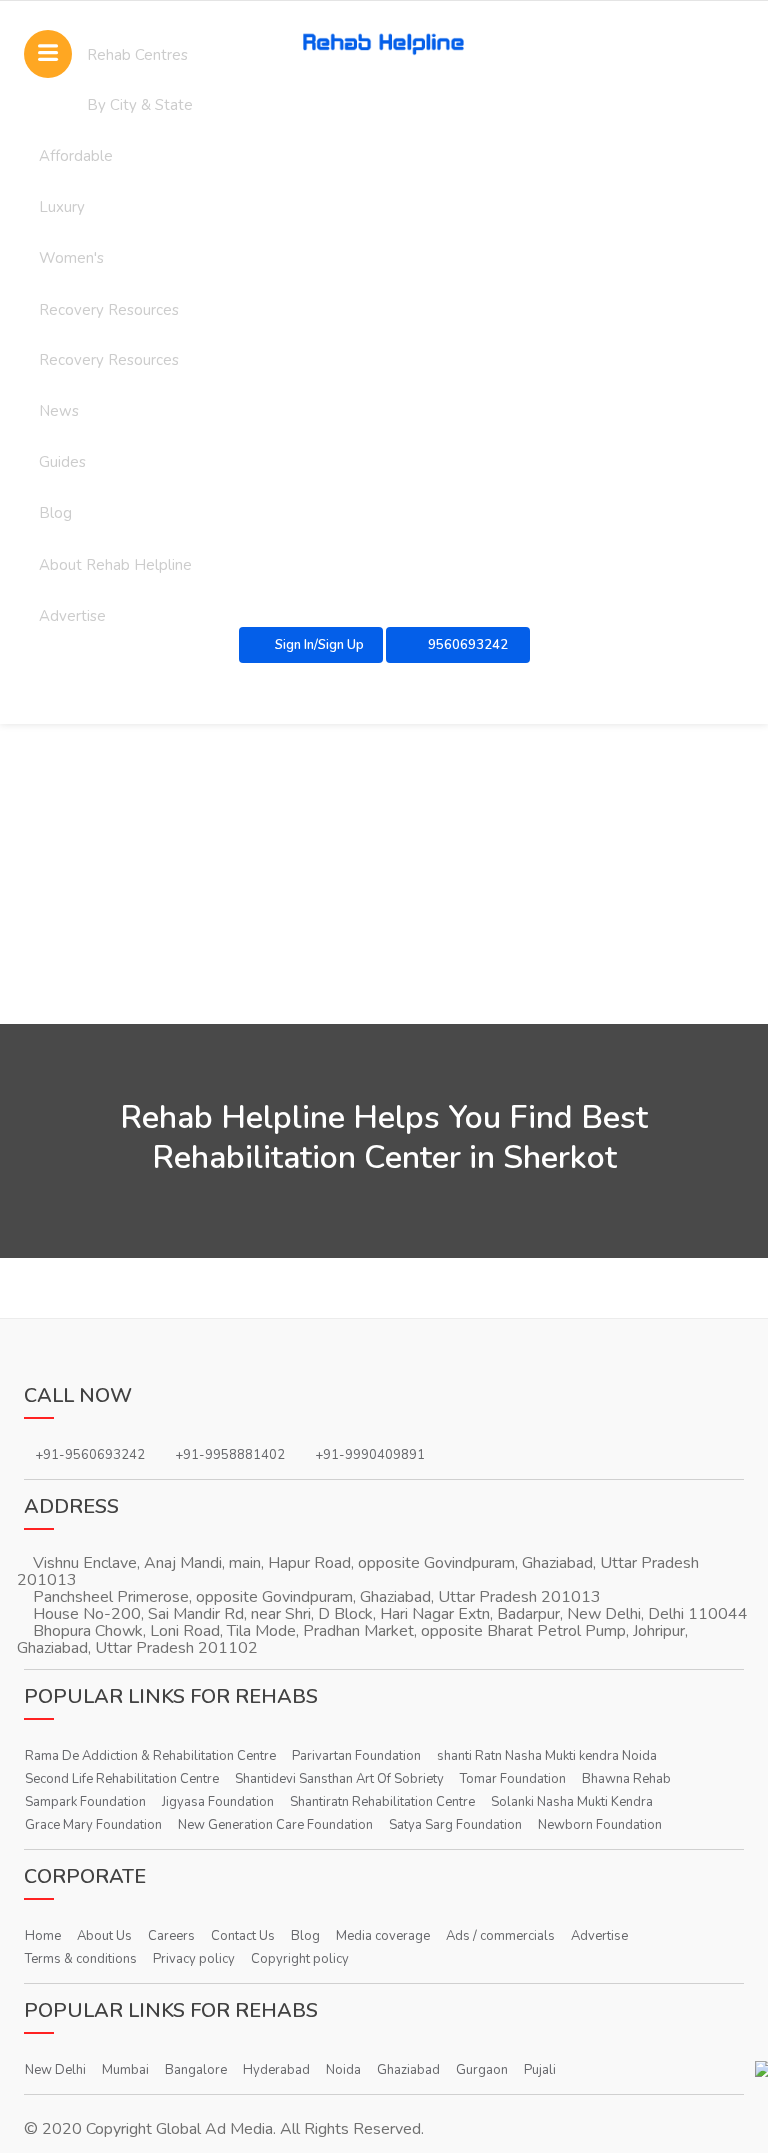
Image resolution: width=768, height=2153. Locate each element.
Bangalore (196, 2070)
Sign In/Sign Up (319, 645)
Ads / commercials (500, 1936)
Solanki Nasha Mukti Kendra (572, 1802)
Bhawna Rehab (626, 1779)
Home (43, 1936)
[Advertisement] (384, 874)
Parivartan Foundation (356, 1756)
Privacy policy (194, 1959)
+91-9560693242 (90, 1455)
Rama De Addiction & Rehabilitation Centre (150, 1756)
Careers (171, 1936)
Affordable (76, 156)
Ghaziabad (408, 2070)
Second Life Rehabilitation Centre (122, 1779)
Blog (55, 513)
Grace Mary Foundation (93, 1825)
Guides (62, 462)
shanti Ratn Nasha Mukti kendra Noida (547, 1756)
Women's (71, 258)
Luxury (62, 207)
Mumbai (125, 2070)
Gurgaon (482, 2070)
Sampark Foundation (85, 1802)
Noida (343, 2070)
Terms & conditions (81, 1959)
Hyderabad (276, 2070)
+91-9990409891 (370, 1455)
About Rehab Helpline (115, 565)
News (59, 411)
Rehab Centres (137, 55)
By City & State (140, 105)
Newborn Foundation (600, 1825)
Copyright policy (300, 1959)
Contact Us (243, 1936)
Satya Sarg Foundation (455, 1825)
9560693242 (466, 645)
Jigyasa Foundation (218, 1802)
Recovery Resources (109, 310)
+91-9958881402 (230, 1455)
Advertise (599, 1936)
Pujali (540, 2070)
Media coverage (383, 1936)
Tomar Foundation (513, 1779)
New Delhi (55, 2070)
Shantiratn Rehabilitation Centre (382, 1802)
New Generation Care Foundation (275, 1825)
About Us (104, 1936)
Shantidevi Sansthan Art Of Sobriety (339, 1779)
